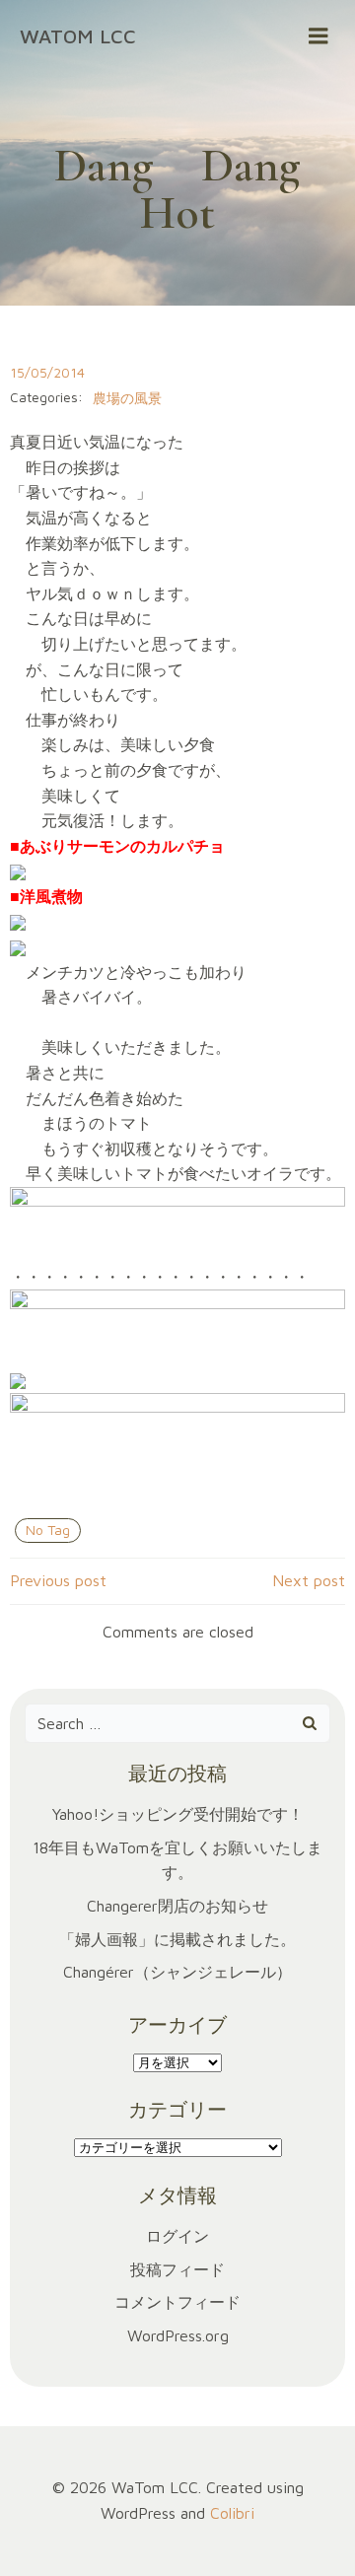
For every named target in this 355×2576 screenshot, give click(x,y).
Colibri (232, 2513)
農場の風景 (127, 398)
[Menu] (319, 36)
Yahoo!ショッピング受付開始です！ (178, 1814)
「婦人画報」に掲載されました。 (177, 1939)
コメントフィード (177, 2302)
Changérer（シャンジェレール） (177, 1972)
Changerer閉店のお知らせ (177, 1906)
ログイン (177, 2236)
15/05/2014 (47, 372)
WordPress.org (178, 2335)
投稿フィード (177, 2269)
